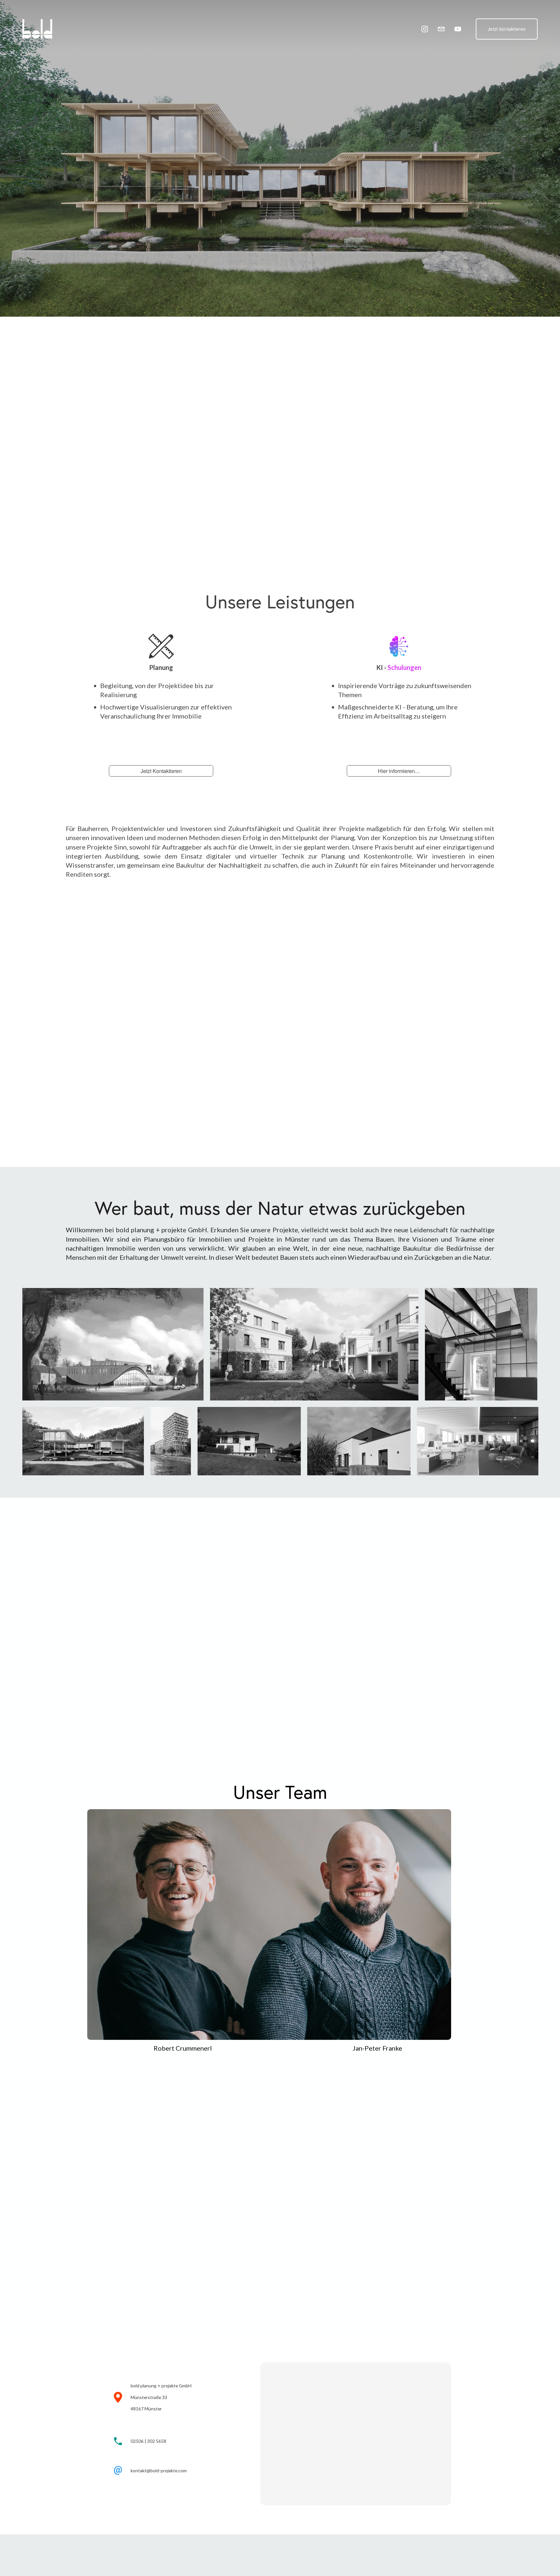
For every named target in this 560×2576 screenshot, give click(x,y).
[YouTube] (458, 29)
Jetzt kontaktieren (507, 29)
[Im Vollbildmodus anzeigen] (113, 1344)
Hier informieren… (399, 771)
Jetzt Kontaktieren (161, 771)
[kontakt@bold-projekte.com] (441, 29)
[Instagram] (425, 29)
